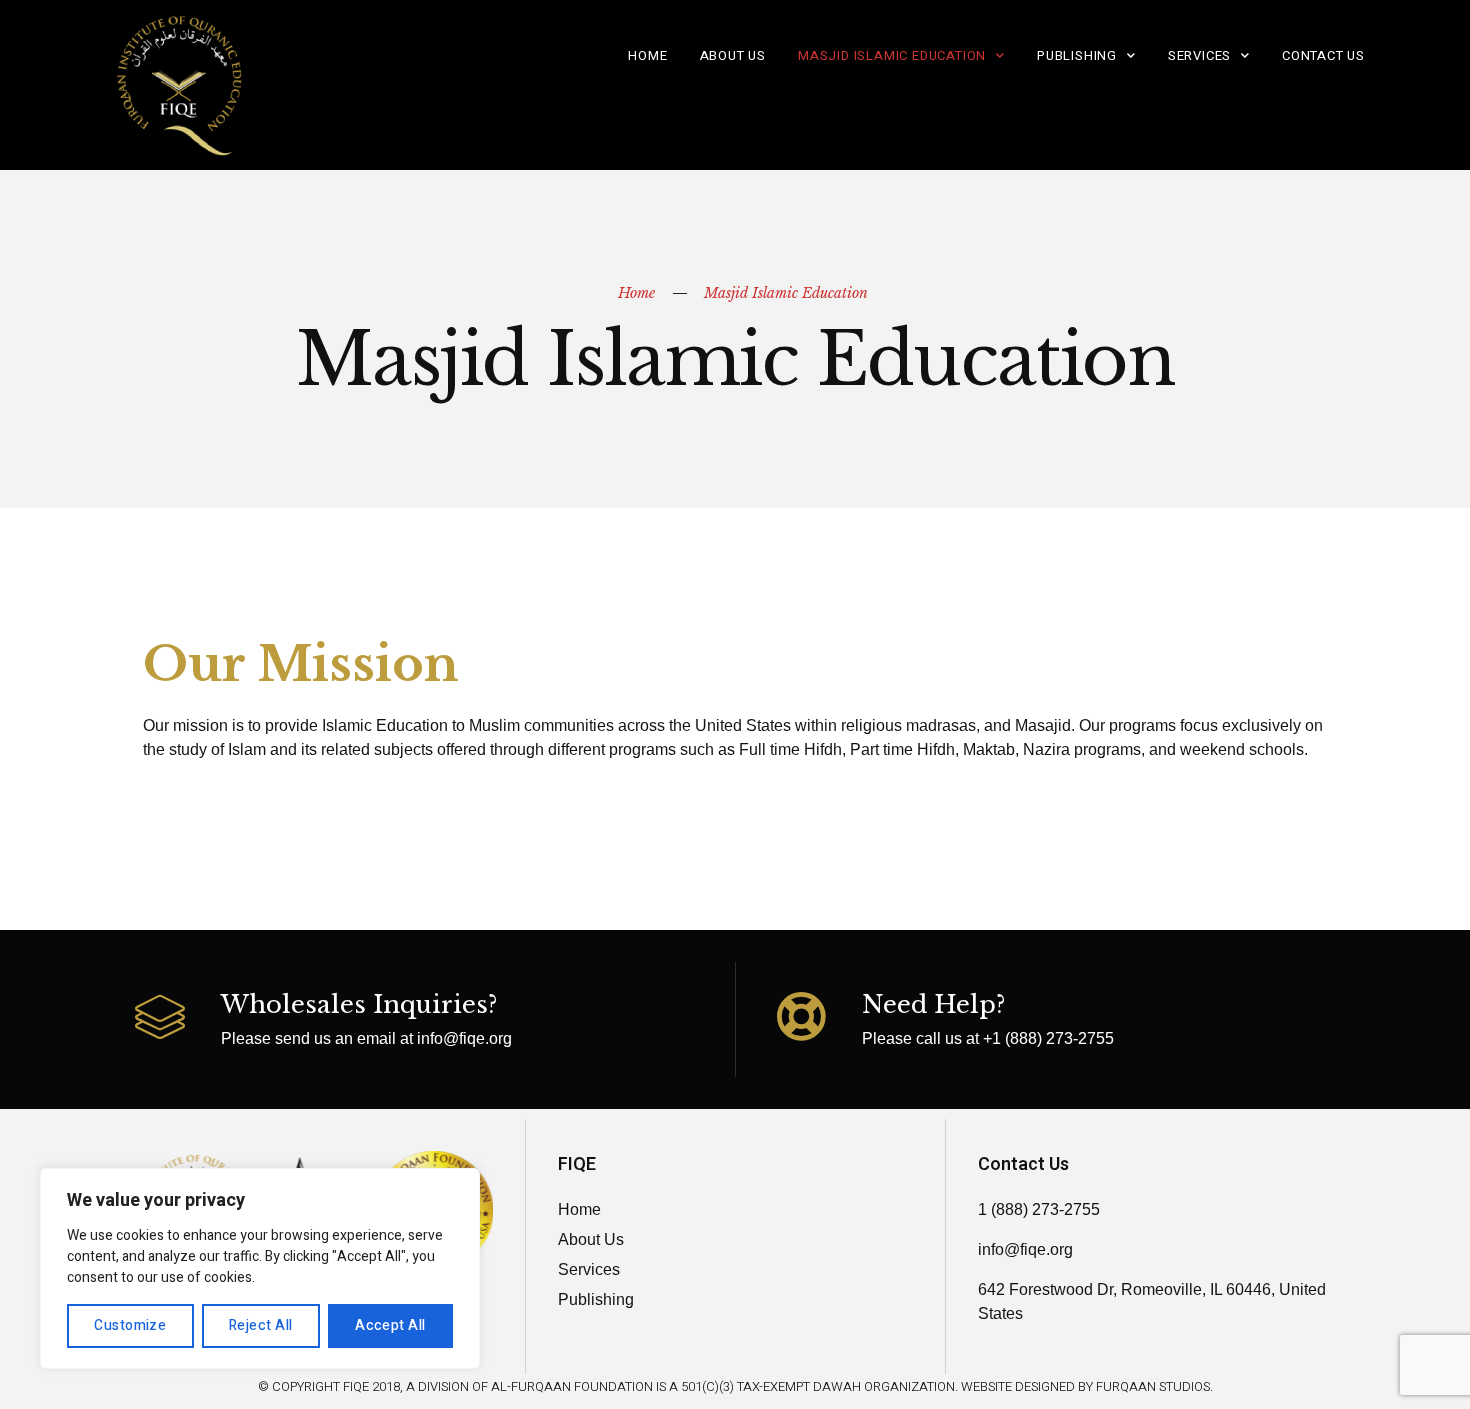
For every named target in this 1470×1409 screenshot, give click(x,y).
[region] (260, 1268)
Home (647, 55)
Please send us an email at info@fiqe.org (366, 1038)
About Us (733, 55)
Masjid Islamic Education (892, 55)
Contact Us (1323, 55)
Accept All (390, 1325)
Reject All (261, 1325)
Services (1199, 55)
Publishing (1077, 55)
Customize (130, 1325)
